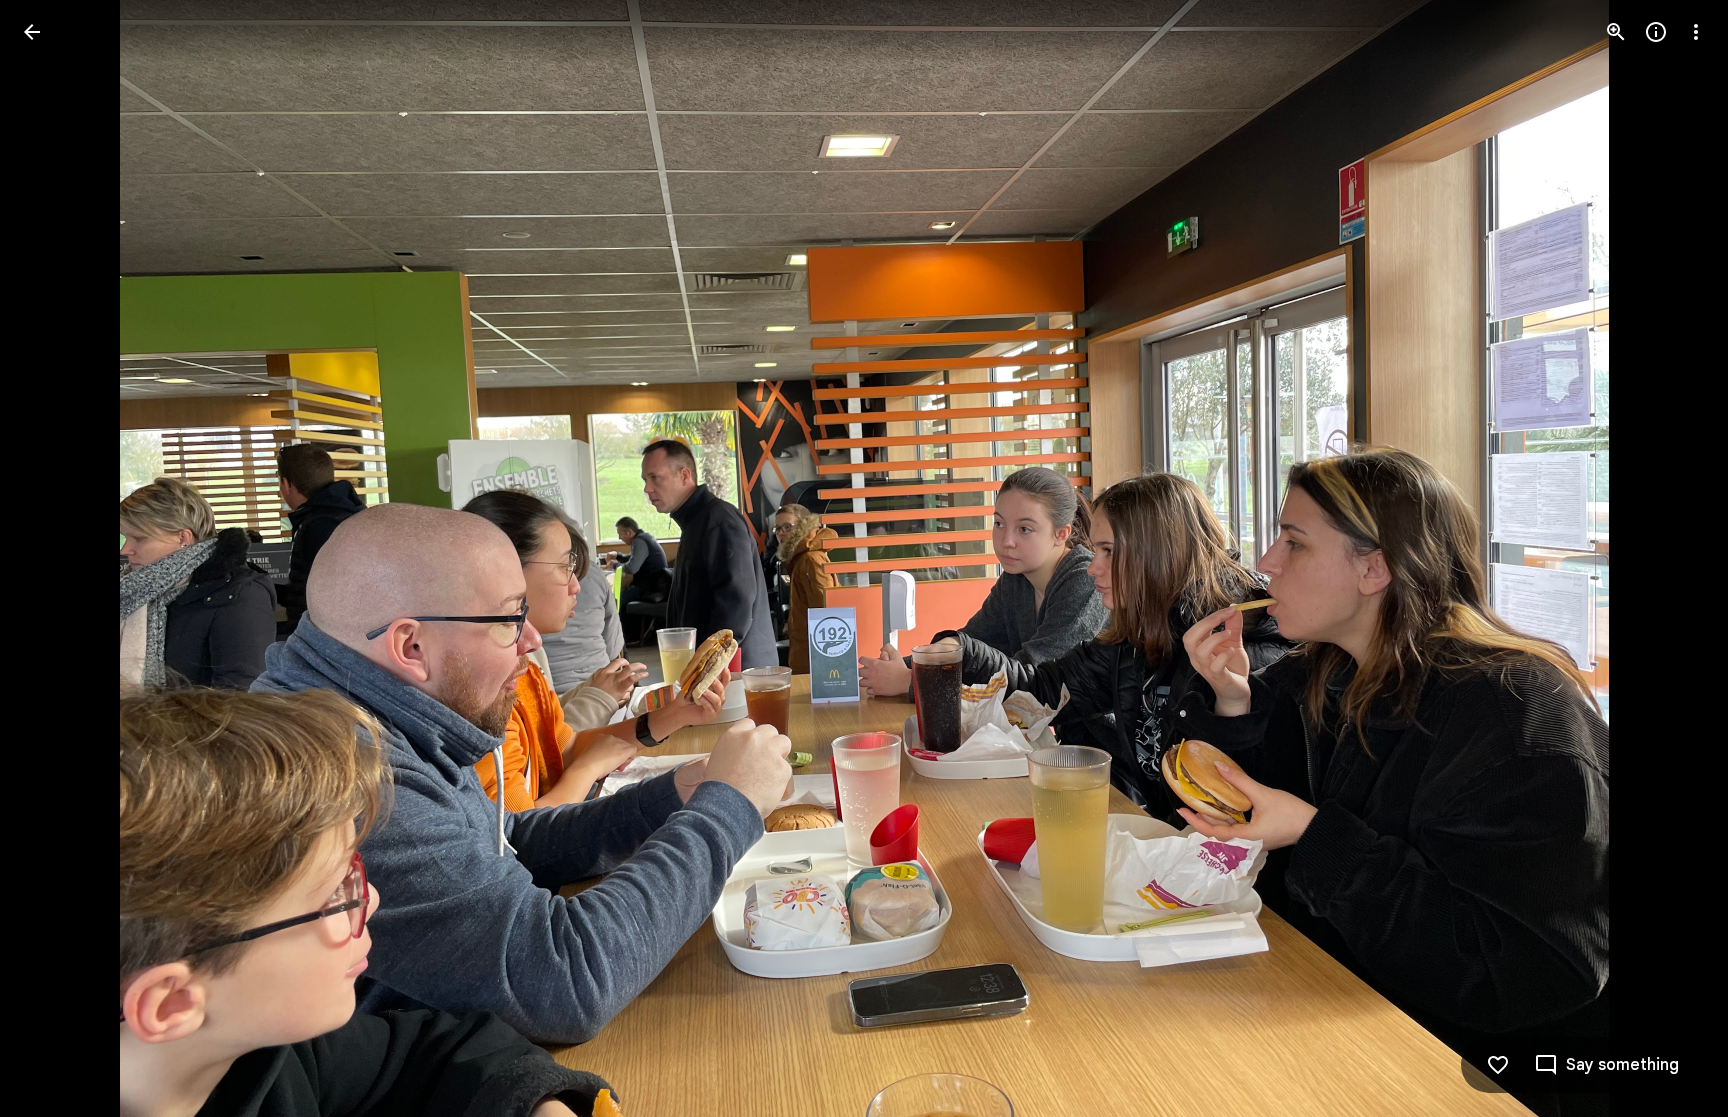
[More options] (1696, 32)
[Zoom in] (1616, 32)
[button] (1672, 559)
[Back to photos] (32, 32)
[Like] (1498, 1065)
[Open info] (1656, 32)
